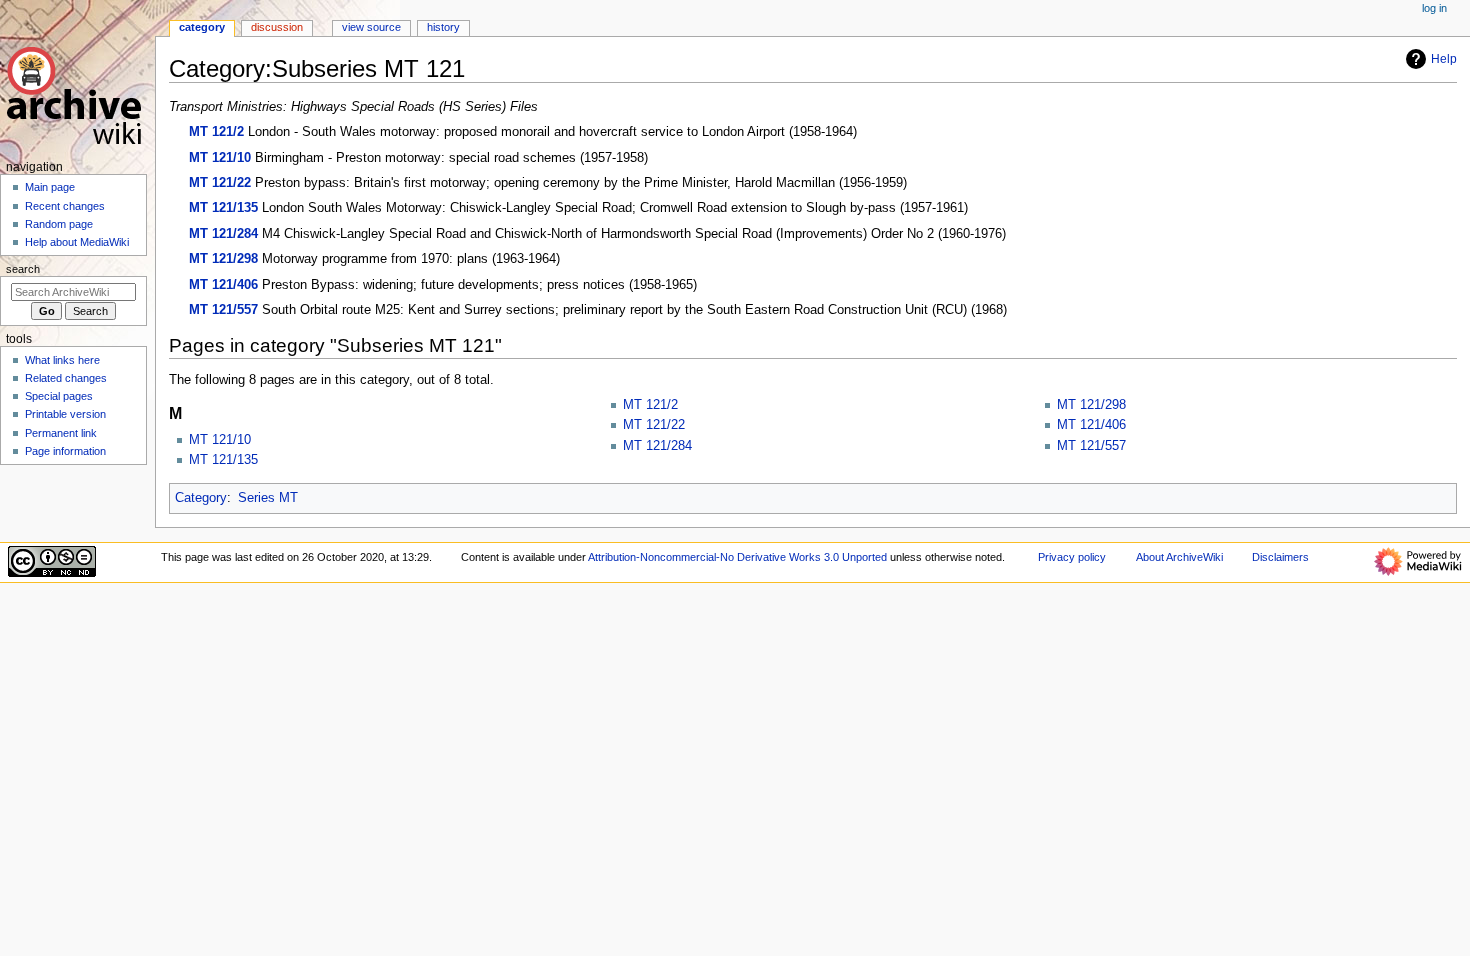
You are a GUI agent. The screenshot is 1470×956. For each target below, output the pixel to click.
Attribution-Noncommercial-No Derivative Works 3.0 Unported (737, 557)
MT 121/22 (220, 183)
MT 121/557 (223, 310)
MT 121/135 (223, 208)
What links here (62, 360)
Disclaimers (1280, 557)
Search (23, 269)
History (443, 27)
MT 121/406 (223, 285)
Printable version (65, 414)
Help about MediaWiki (77, 242)
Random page (59, 224)
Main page (50, 187)
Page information (65, 451)
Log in (1434, 8)
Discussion (277, 27)
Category (201, 498)
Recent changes (65, 206)
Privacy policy (1072, 557)
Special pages (59, 396)
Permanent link (61, 433)
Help (1444, 59)
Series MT (268, 498)
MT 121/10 (220, 158)
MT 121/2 (216, 132)
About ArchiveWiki (1179, 557)
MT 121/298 (223, 259)
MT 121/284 (223, 234)
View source (371, 27)
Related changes (66, 378)
